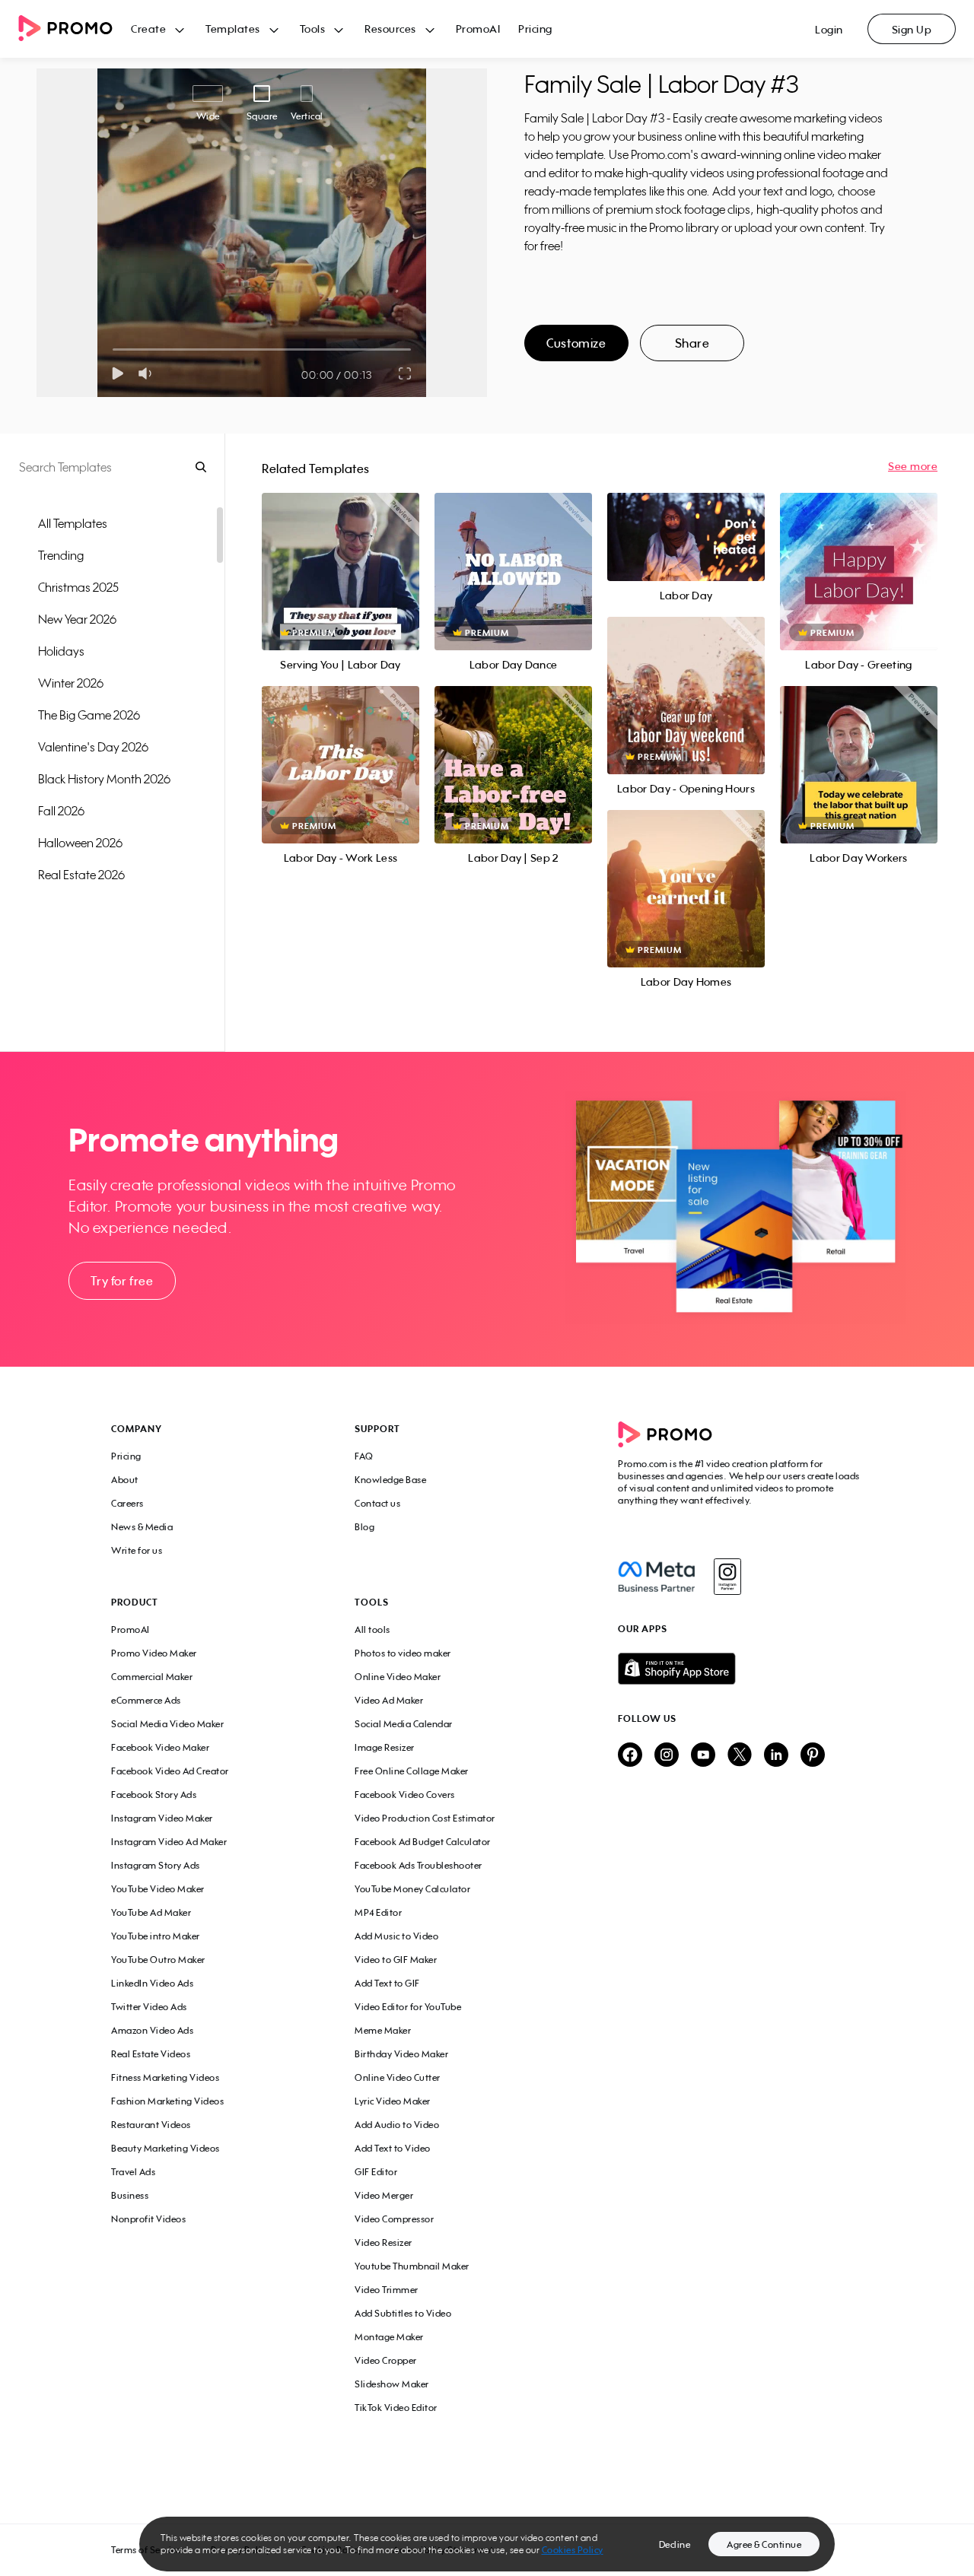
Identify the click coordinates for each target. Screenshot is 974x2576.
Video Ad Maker (389, 1700)
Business (130, 2195)
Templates (233, 29)
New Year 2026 (77, 619)
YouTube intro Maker (156, 1936)
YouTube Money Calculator (412, 1889)
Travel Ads (133, 2172)
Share (692, 343)
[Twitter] (740, 1756)
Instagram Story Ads (156, 1865)
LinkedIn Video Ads (152, 1983)
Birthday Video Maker (401, 2054)
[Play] (118, 373)
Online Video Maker (398, 1677)
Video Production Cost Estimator (425, 1818)
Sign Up (912, 29)
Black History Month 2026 (104, 779)
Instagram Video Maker (162, 1818)
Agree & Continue (764, 2544)
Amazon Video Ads (152, 2030)
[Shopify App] (740, 1669)
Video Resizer (384, 2242)
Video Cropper (386, 2360)
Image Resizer (385, 1747)
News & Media (142, 1527)
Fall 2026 (61, 811)
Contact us (377, 1503)
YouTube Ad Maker (151, 1912)
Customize (576, 343)
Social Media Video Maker (167, 1724)
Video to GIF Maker (396, 1960)
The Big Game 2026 (89, 715)
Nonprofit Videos (148, 2219)
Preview (340, 555)
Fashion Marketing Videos (167, 2101)
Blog (364, 1527)
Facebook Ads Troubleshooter (419, 1865)
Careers (127, 1503)
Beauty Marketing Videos (166, 2148)
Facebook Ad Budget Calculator (423, 1842)
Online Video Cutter (398, 2077)
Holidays (61, 651)
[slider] (113, 349)
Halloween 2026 (80, 843)
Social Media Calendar (404, 1724)
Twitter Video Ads (149, 2007)
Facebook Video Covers (405, 1795)
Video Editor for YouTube (408, 2007)
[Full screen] (406, 373)
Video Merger (384, 2195)
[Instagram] (727, 1577)
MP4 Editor (378, 1912)
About (125, 1480)
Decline (675, 2544)
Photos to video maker (403, 1653)
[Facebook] (656, 1577)
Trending (61, 555)
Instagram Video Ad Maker (169, 1842)
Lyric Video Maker (393, 2101)
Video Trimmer (387, 2290)
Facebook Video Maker (160, 1747)
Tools (313, 29)
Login (829, 29)
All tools (372, 1629)
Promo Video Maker (154, 1653)
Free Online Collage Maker (412, 1771)
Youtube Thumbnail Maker (412, 2266)
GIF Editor (376, 2172)
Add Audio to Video (397, 2125)
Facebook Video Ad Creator (170, 1771)
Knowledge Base (390, 1480)
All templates (73, 523)
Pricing (535, 29)
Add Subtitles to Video (403, 2313)
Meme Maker (383, 2030)
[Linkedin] (776, 1756)
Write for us (137, 1550)
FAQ (364, 1456)
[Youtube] (703, 1756)
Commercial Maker (152, 1677)
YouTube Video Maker (158, 1889)
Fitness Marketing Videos (165, 2077)
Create (148, 29)
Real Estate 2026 (81, 875)
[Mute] (148, 373)
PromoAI (478, 29)
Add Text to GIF (387, 1983)
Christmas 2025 (78, 587)
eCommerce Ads (146, 1700)
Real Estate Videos (151, 2054)
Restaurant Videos (151, 2125)
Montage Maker (389, 2337)
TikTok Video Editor (396, 2408)
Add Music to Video (396, 1936)
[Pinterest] (813, 1756)
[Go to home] (75, 29)
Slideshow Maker (392, 2384)
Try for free (122, 1281)
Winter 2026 (71, 683)
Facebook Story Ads (154, 1795)
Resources (390, 29)
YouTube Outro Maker (158, 1960)
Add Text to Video (393, 2148)
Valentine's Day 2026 (93, 747)
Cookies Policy (573, 2550)
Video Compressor (394, 2219)
